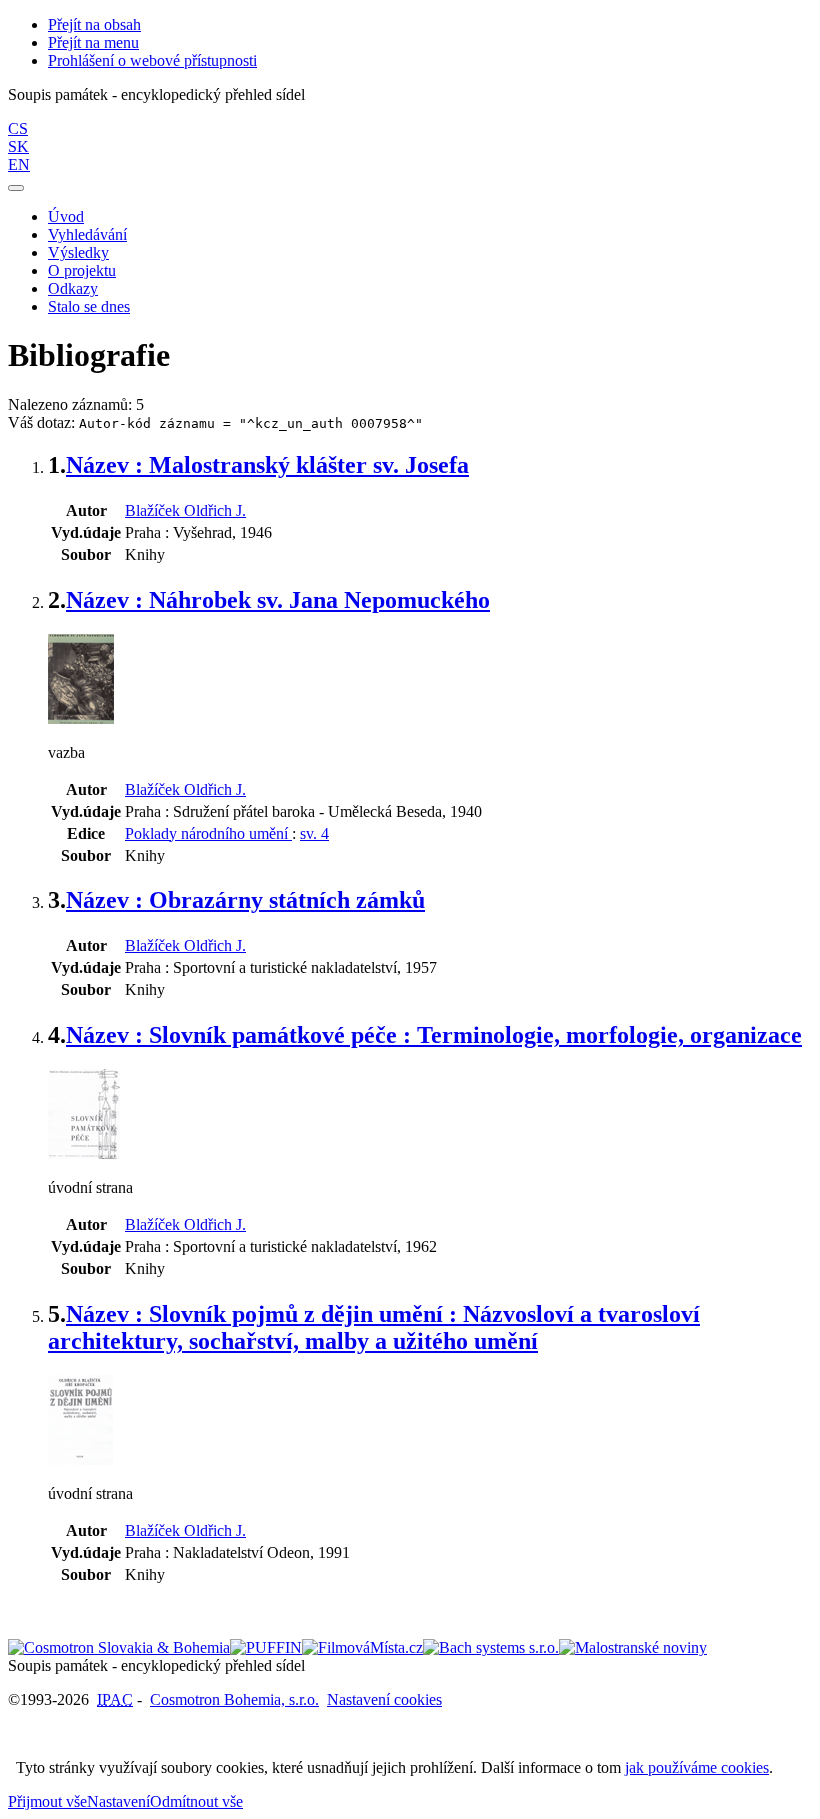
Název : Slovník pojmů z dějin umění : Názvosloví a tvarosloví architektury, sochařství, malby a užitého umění (374, 1327)
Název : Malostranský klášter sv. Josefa (267, 465)
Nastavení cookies (384, 1699)
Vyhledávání (87, 234)
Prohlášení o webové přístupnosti (152, 60)
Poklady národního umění (208, 833)
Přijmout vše (47, 1801)
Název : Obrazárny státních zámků (245, 900)
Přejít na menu (93, 42)
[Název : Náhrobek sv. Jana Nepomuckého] (81, 718)
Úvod (66, 216)
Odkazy (73, 288)
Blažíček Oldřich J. (185, 510)
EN (19, 164)
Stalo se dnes (89, 306)
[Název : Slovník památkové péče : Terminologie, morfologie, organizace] (84, 1153)
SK (18, 146)
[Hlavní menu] (16, 188)
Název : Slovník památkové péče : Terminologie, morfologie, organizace (434, 1035)
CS (18, 128)
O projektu (82, 270)
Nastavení (118, 1801)
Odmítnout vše (196, 1801)
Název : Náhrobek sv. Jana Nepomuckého (278, 600)
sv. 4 (314, 833)
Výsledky (78, 252)
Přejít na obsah (94, 24)
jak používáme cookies (697, 1767)
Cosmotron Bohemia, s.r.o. (234, 1699)
